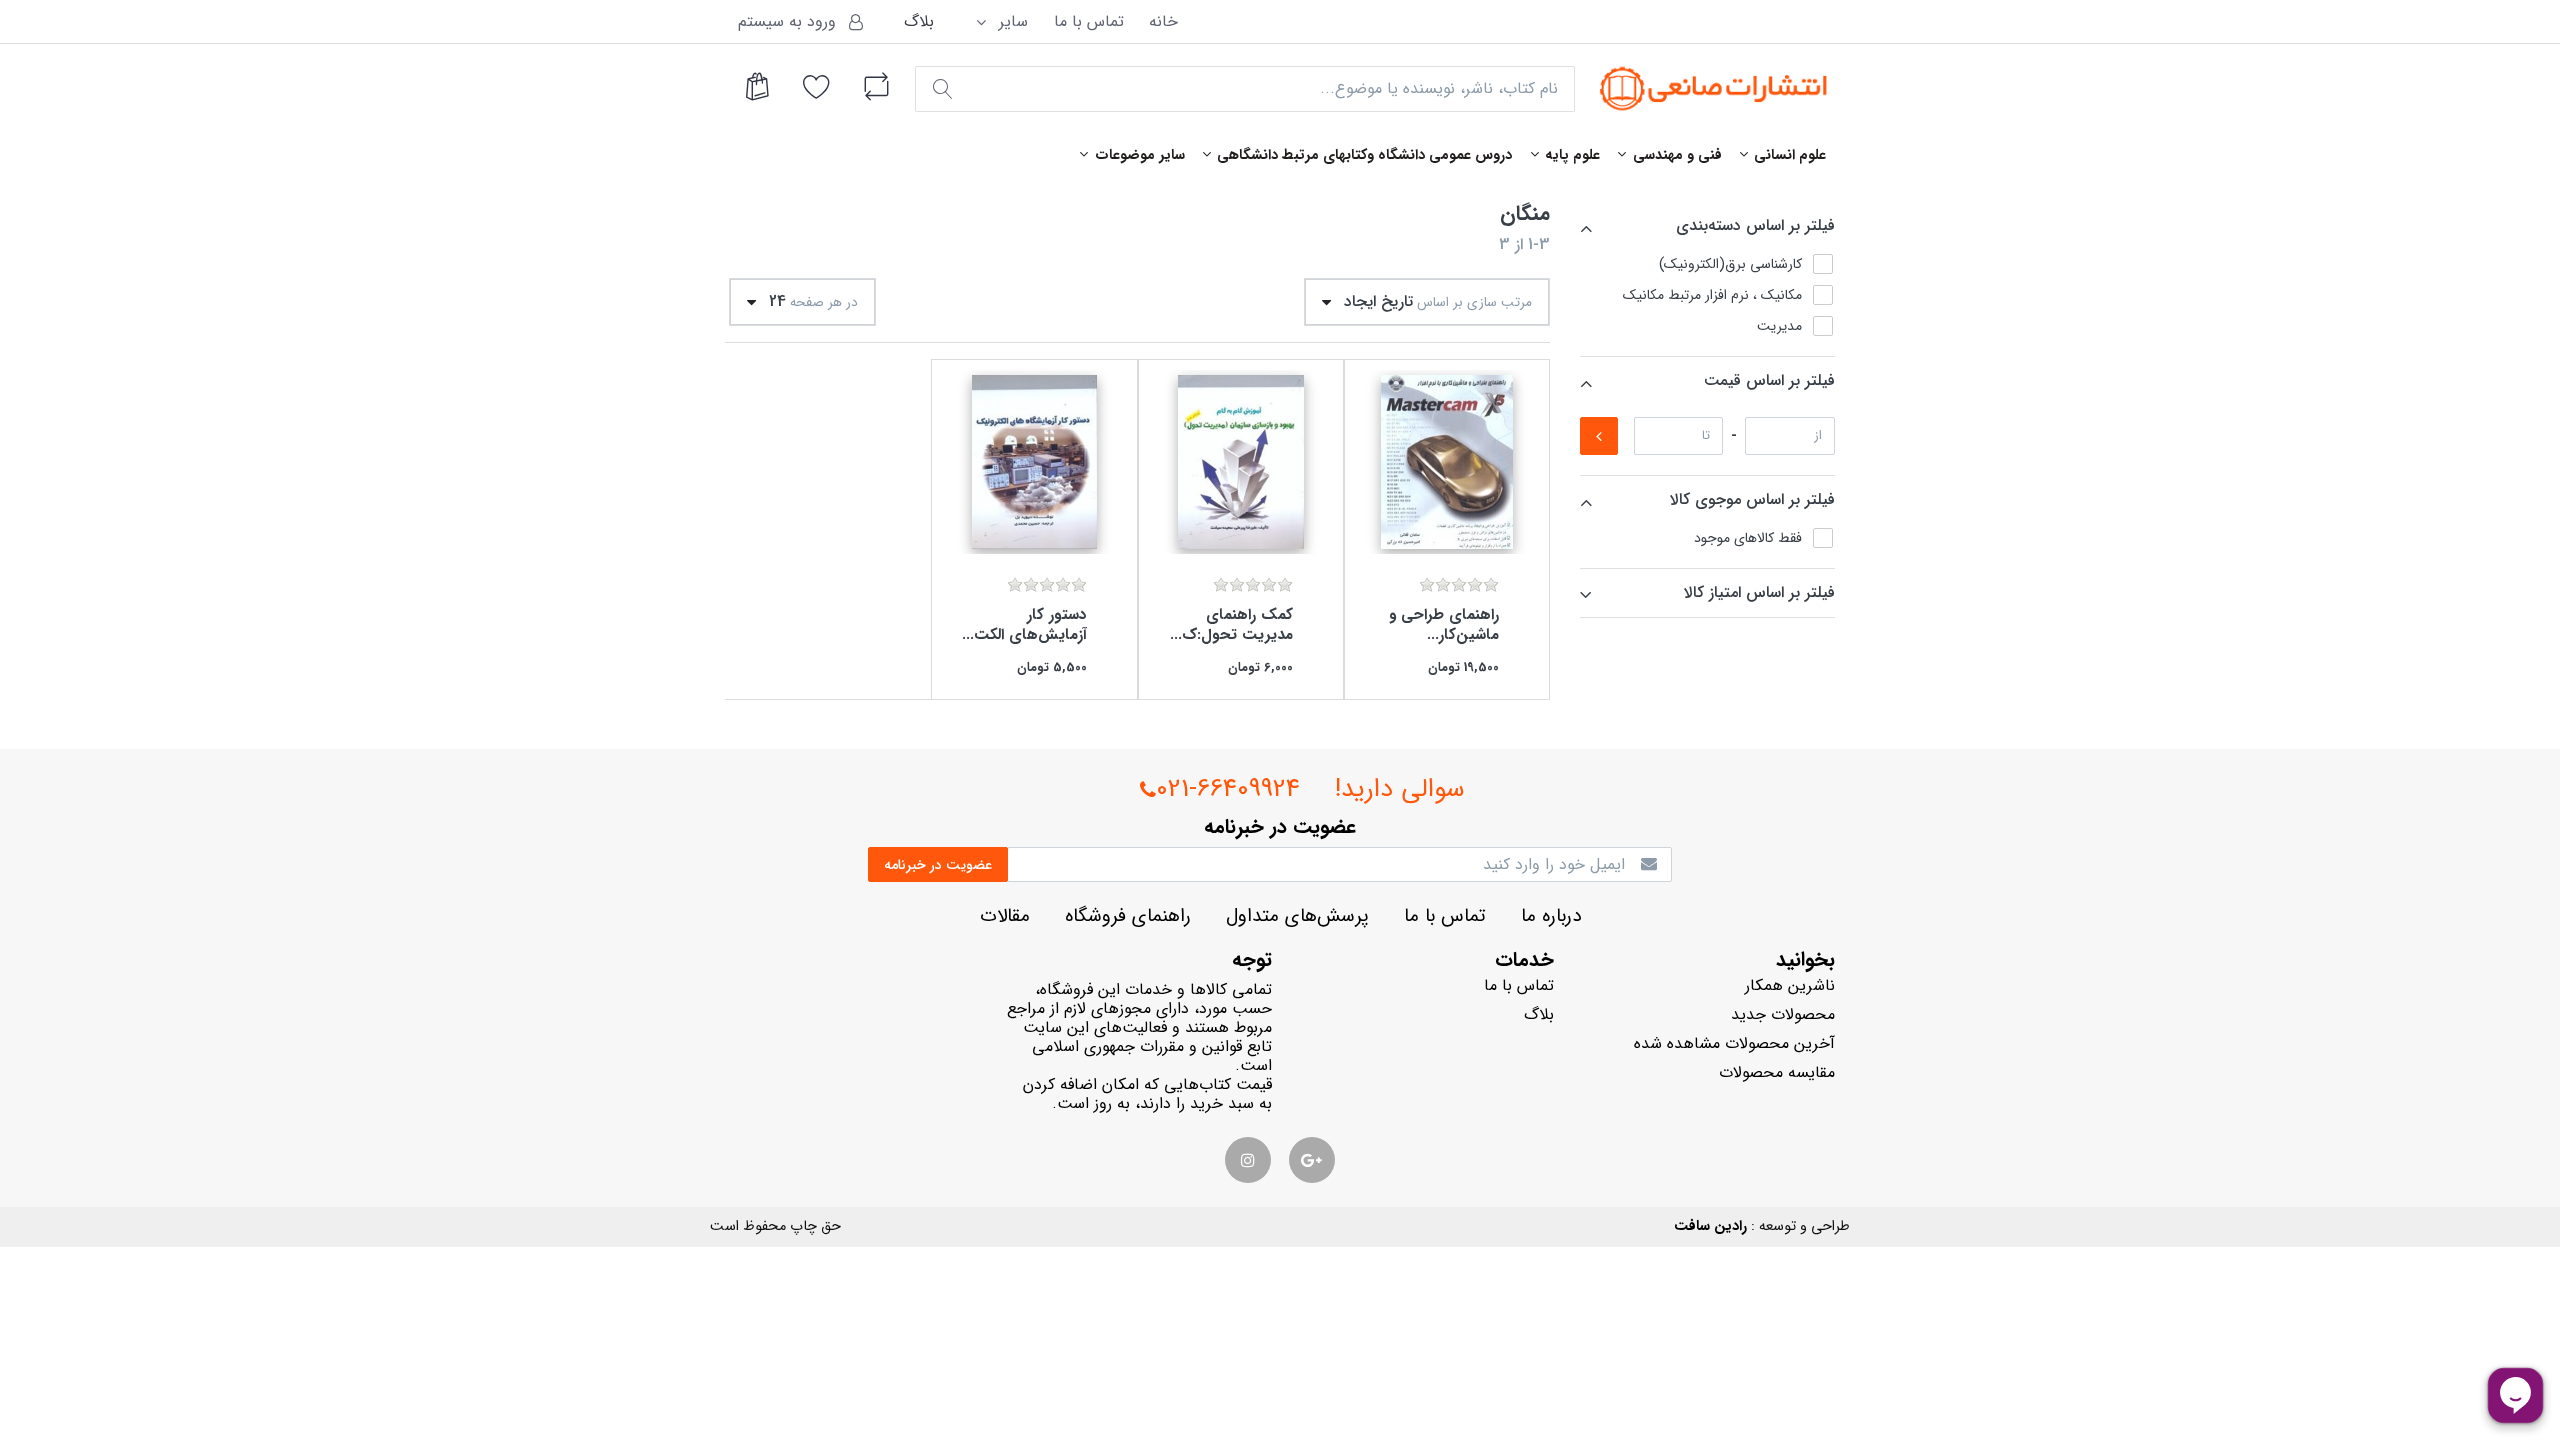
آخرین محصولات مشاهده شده (1734, 1043)
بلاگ (919, 21)
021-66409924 (1228, 789)
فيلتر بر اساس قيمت (1769, 380)
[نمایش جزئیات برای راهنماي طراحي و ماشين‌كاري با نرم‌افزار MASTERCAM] (1447, 462)
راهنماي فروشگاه (1128, 916)
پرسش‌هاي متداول (1297, 916)
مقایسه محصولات (1777, 1072)
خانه (1163, 21)
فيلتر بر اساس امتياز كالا (1759, 592)
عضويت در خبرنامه (938, 865)
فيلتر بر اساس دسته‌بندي (1755, 225)
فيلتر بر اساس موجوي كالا (1752, 499)
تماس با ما (1089, 21)
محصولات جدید (1783, 1014)
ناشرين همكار (1790, 985)
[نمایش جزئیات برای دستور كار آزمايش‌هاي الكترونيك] (1034, 462)
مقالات (1005, 916)
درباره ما (1551, 916)
